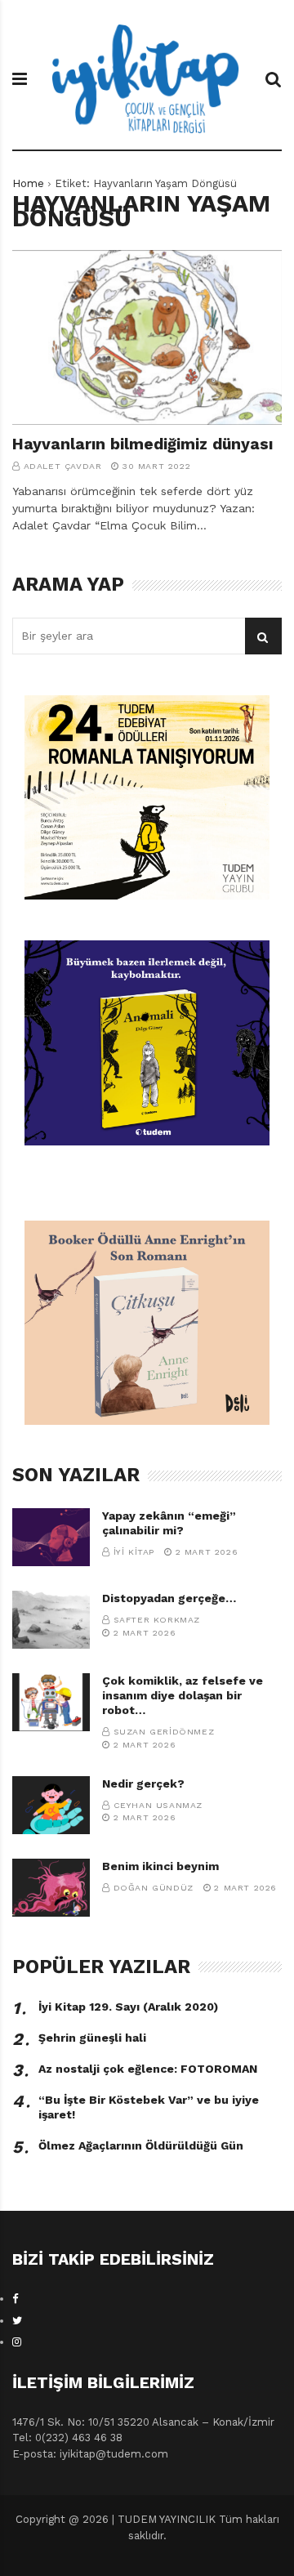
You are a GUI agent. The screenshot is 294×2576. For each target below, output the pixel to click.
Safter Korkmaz (157, 1620)
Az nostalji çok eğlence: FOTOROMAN (148, 2069)
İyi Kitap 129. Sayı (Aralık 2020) (128, 2007)
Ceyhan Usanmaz (158, 1805)
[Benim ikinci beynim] (51, 1888)
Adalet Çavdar (63, 466)
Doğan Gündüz (154, 1888)
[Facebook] (16, 2299)
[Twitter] (17, 2321)
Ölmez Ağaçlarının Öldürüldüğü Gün (141, 2145)
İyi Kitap (134, 1552)
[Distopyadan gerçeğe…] (51, 1620)
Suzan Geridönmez (164, 1732)
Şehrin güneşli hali (92, 2038)
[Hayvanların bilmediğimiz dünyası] (147, 338)
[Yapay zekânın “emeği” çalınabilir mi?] (51, 1537)
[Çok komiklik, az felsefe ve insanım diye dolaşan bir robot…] (51, 1702)
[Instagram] (17, 2342)
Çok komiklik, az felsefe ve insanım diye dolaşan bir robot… (183, 1695)
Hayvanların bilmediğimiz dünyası (143, 444)
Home (28, 183)
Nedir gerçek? (143, 1784)
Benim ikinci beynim (160, 1866)
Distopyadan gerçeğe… (169, 1598)
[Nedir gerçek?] (51, 1805)
